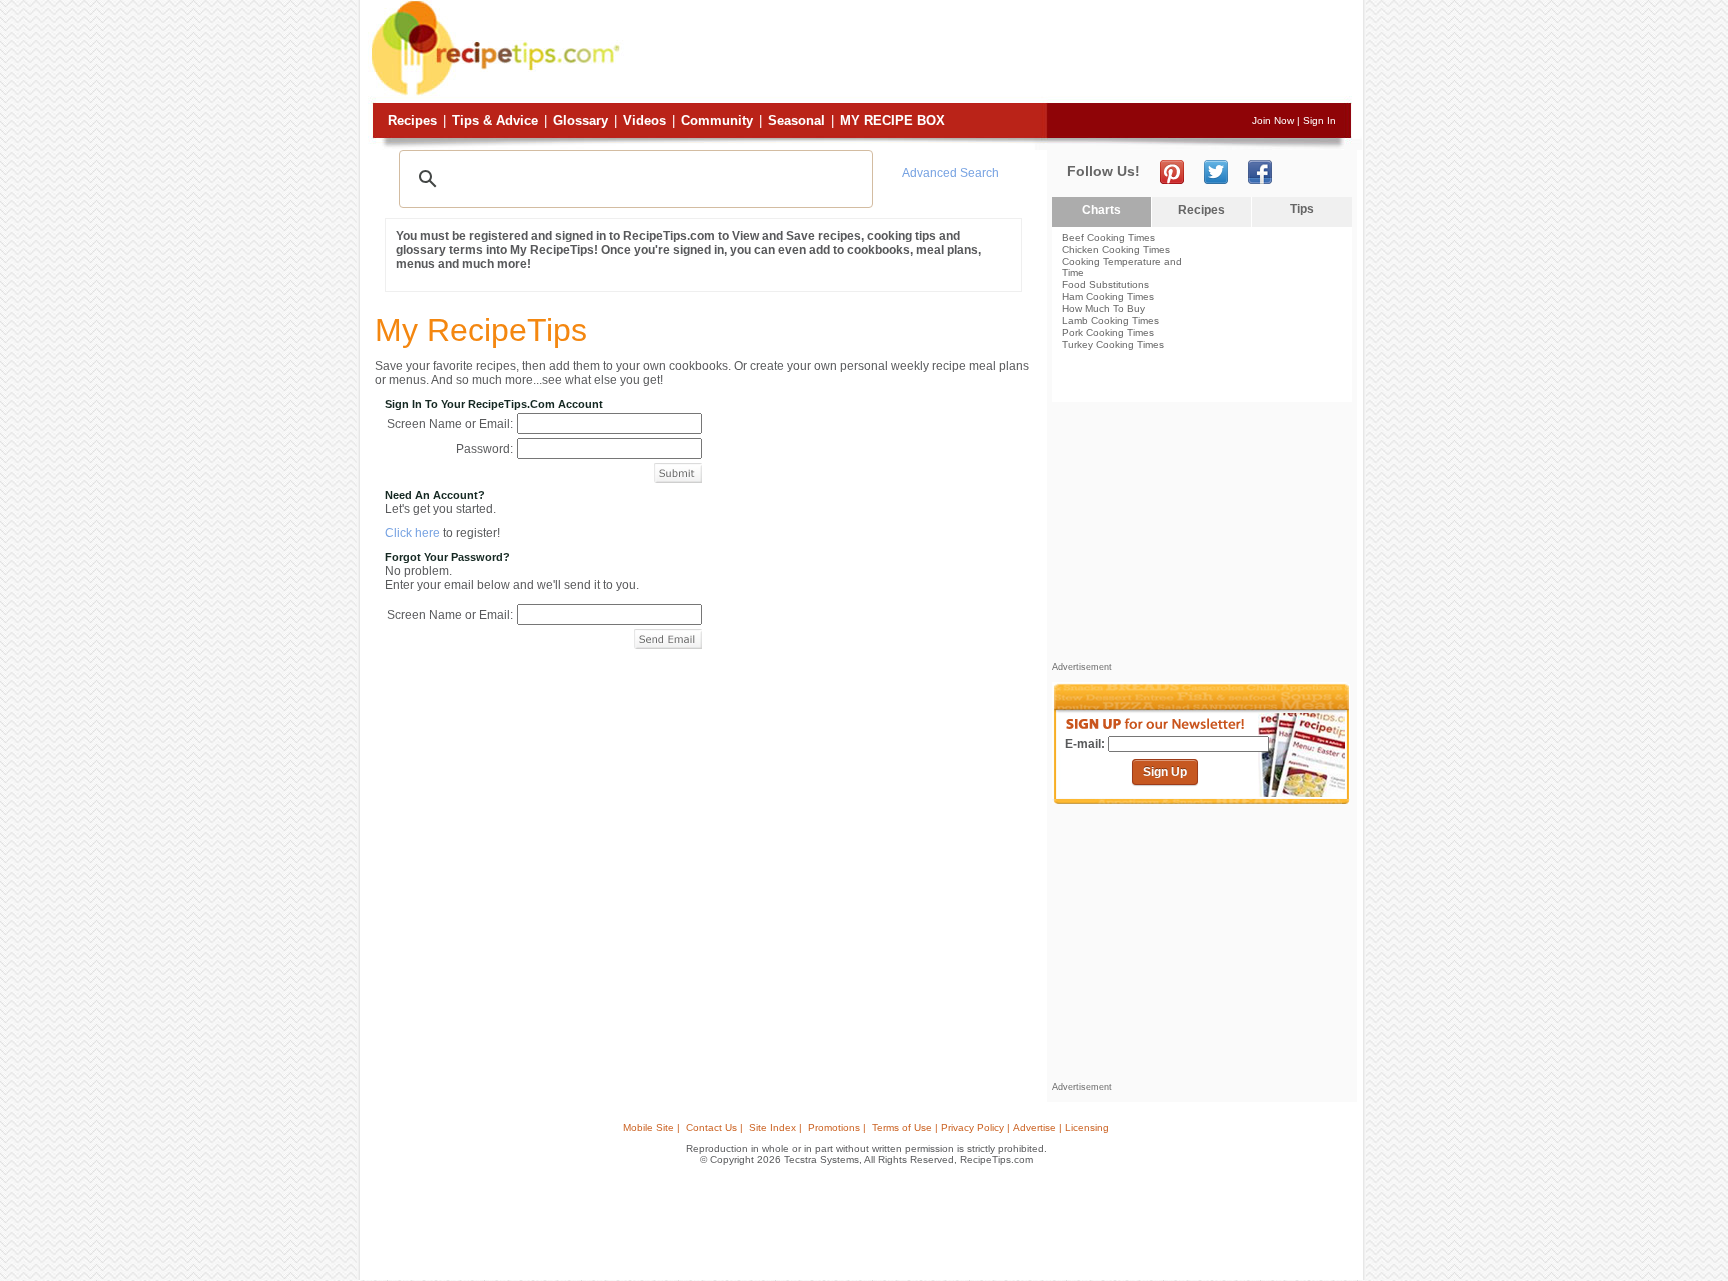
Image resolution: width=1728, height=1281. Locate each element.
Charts (1101, 210)
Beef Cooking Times (1108, 237)
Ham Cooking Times (1108, 296)
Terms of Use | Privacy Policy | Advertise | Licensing (990, 1127)
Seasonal (796, 120)
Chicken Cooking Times (1116, 249)
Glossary (580, 120)
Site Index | (775, 1127)
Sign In (1319, 120)
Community (717, 120)
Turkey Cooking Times (1113, 344)
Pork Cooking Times (1108, 332)
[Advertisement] (988, 53)
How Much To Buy (1103, 308)
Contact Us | (714, 1127)
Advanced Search (950, 173)
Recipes (412, 120)
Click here (412, 533)
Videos (644, 120)
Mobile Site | (651, 1127)
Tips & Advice (495, 120)
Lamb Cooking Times (1110, 320)
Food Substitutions (1105, 284)
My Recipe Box (892, 120)
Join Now (1273, 120)
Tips (1302, 209)
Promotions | (837, 1127)
